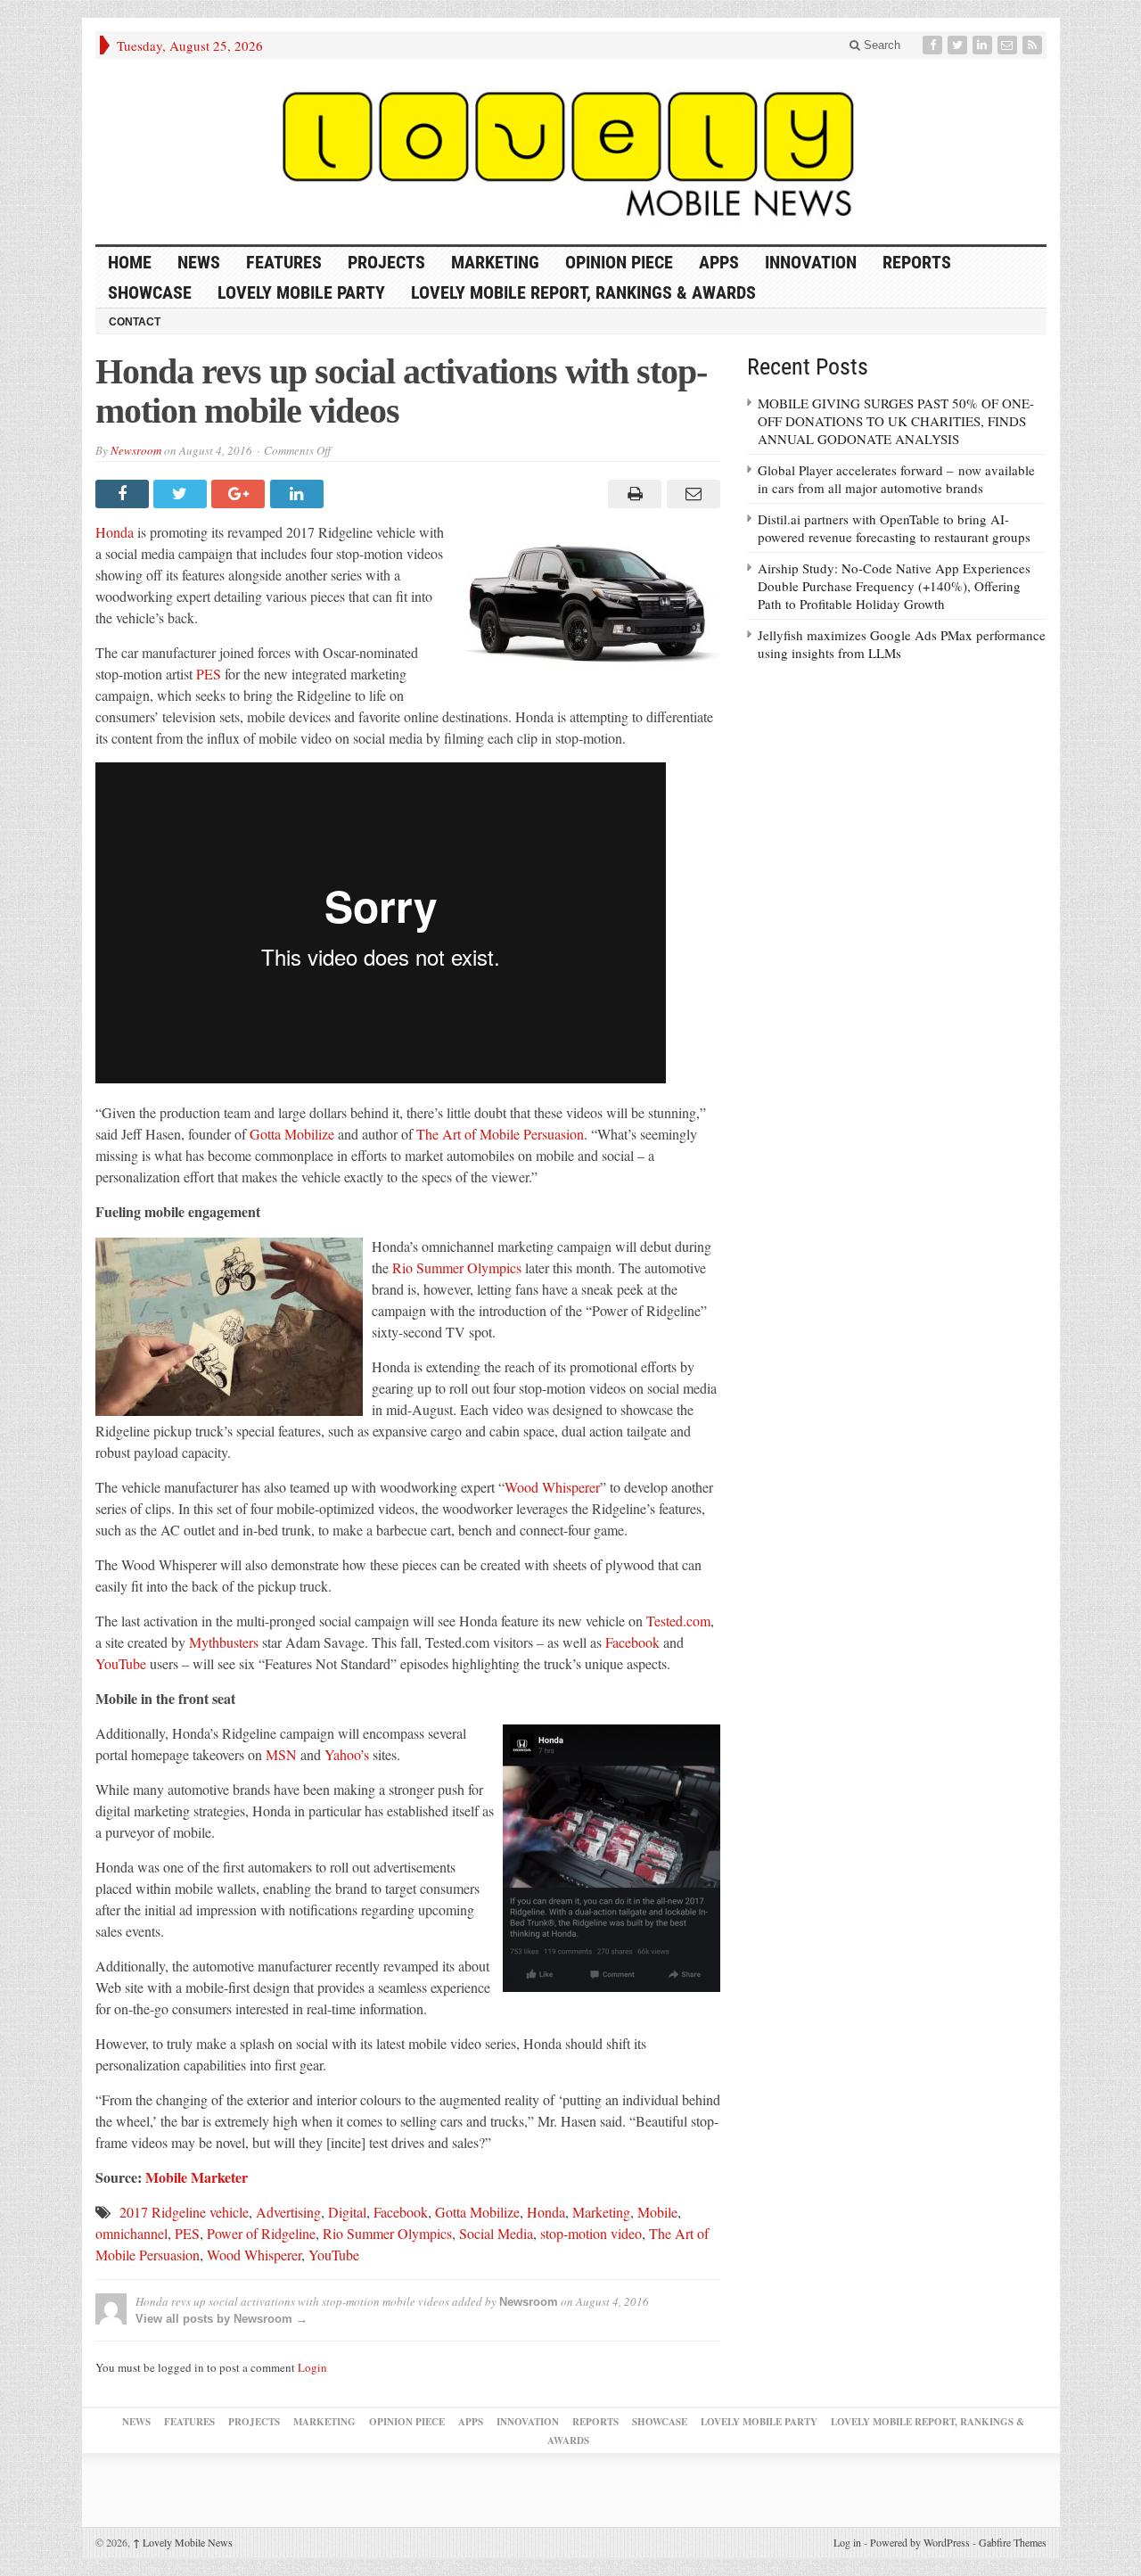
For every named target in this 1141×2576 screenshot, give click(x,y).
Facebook (632, 1642)
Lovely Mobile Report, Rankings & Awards (583, 292)
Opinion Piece (619, 262)
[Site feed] (1034, 45)
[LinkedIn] (984, 45)
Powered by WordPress (920, 2542)
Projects (386, 262)
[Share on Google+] (240, 494)
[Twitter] (959, 45)
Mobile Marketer (197, 2177)
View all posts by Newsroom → (222, 2319)
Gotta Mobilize (292, 1134)
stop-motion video (591, 2233)
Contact (135, 322)
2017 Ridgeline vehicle (184, 2212)
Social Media (496, 2233)
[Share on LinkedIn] (299, 494)
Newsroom (136, 450)
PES (209, 674)
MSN (281, 1754)
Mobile (657, 2212)
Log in (847, 2542)
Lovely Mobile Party (301, 292)
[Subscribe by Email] (1009, 45)
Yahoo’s (347, 1754)
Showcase (150, 292)
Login (312, 2367)
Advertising (288, 2212)
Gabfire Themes (1013, 2542)
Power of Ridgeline (261, 2233)
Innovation (811, 262)
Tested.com (678, 1621)
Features (284, 262)
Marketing (495, 262)
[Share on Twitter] (182, 494)
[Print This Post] (632, 494)
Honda (115, 532)
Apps (719, 262)
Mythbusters (224, 1642)
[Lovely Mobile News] (571, 152)
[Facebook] (934, 45)
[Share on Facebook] (124, 494)
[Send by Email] (690, 494)
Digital (347, 2212)
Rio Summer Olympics (457, 1267)
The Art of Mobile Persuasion (500, 1134)
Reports (917, 262)
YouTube (121, 1663)
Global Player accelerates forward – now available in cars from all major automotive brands (896, 479)
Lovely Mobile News (183, 2542)
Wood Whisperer (552, 1487)
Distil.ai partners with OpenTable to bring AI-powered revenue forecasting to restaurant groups (894, 528)
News (199, 262)
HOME (130, 262)
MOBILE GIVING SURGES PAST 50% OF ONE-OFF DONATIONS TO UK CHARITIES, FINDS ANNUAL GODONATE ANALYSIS (896, 421)
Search (880, 45)
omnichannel (131, 2233)
